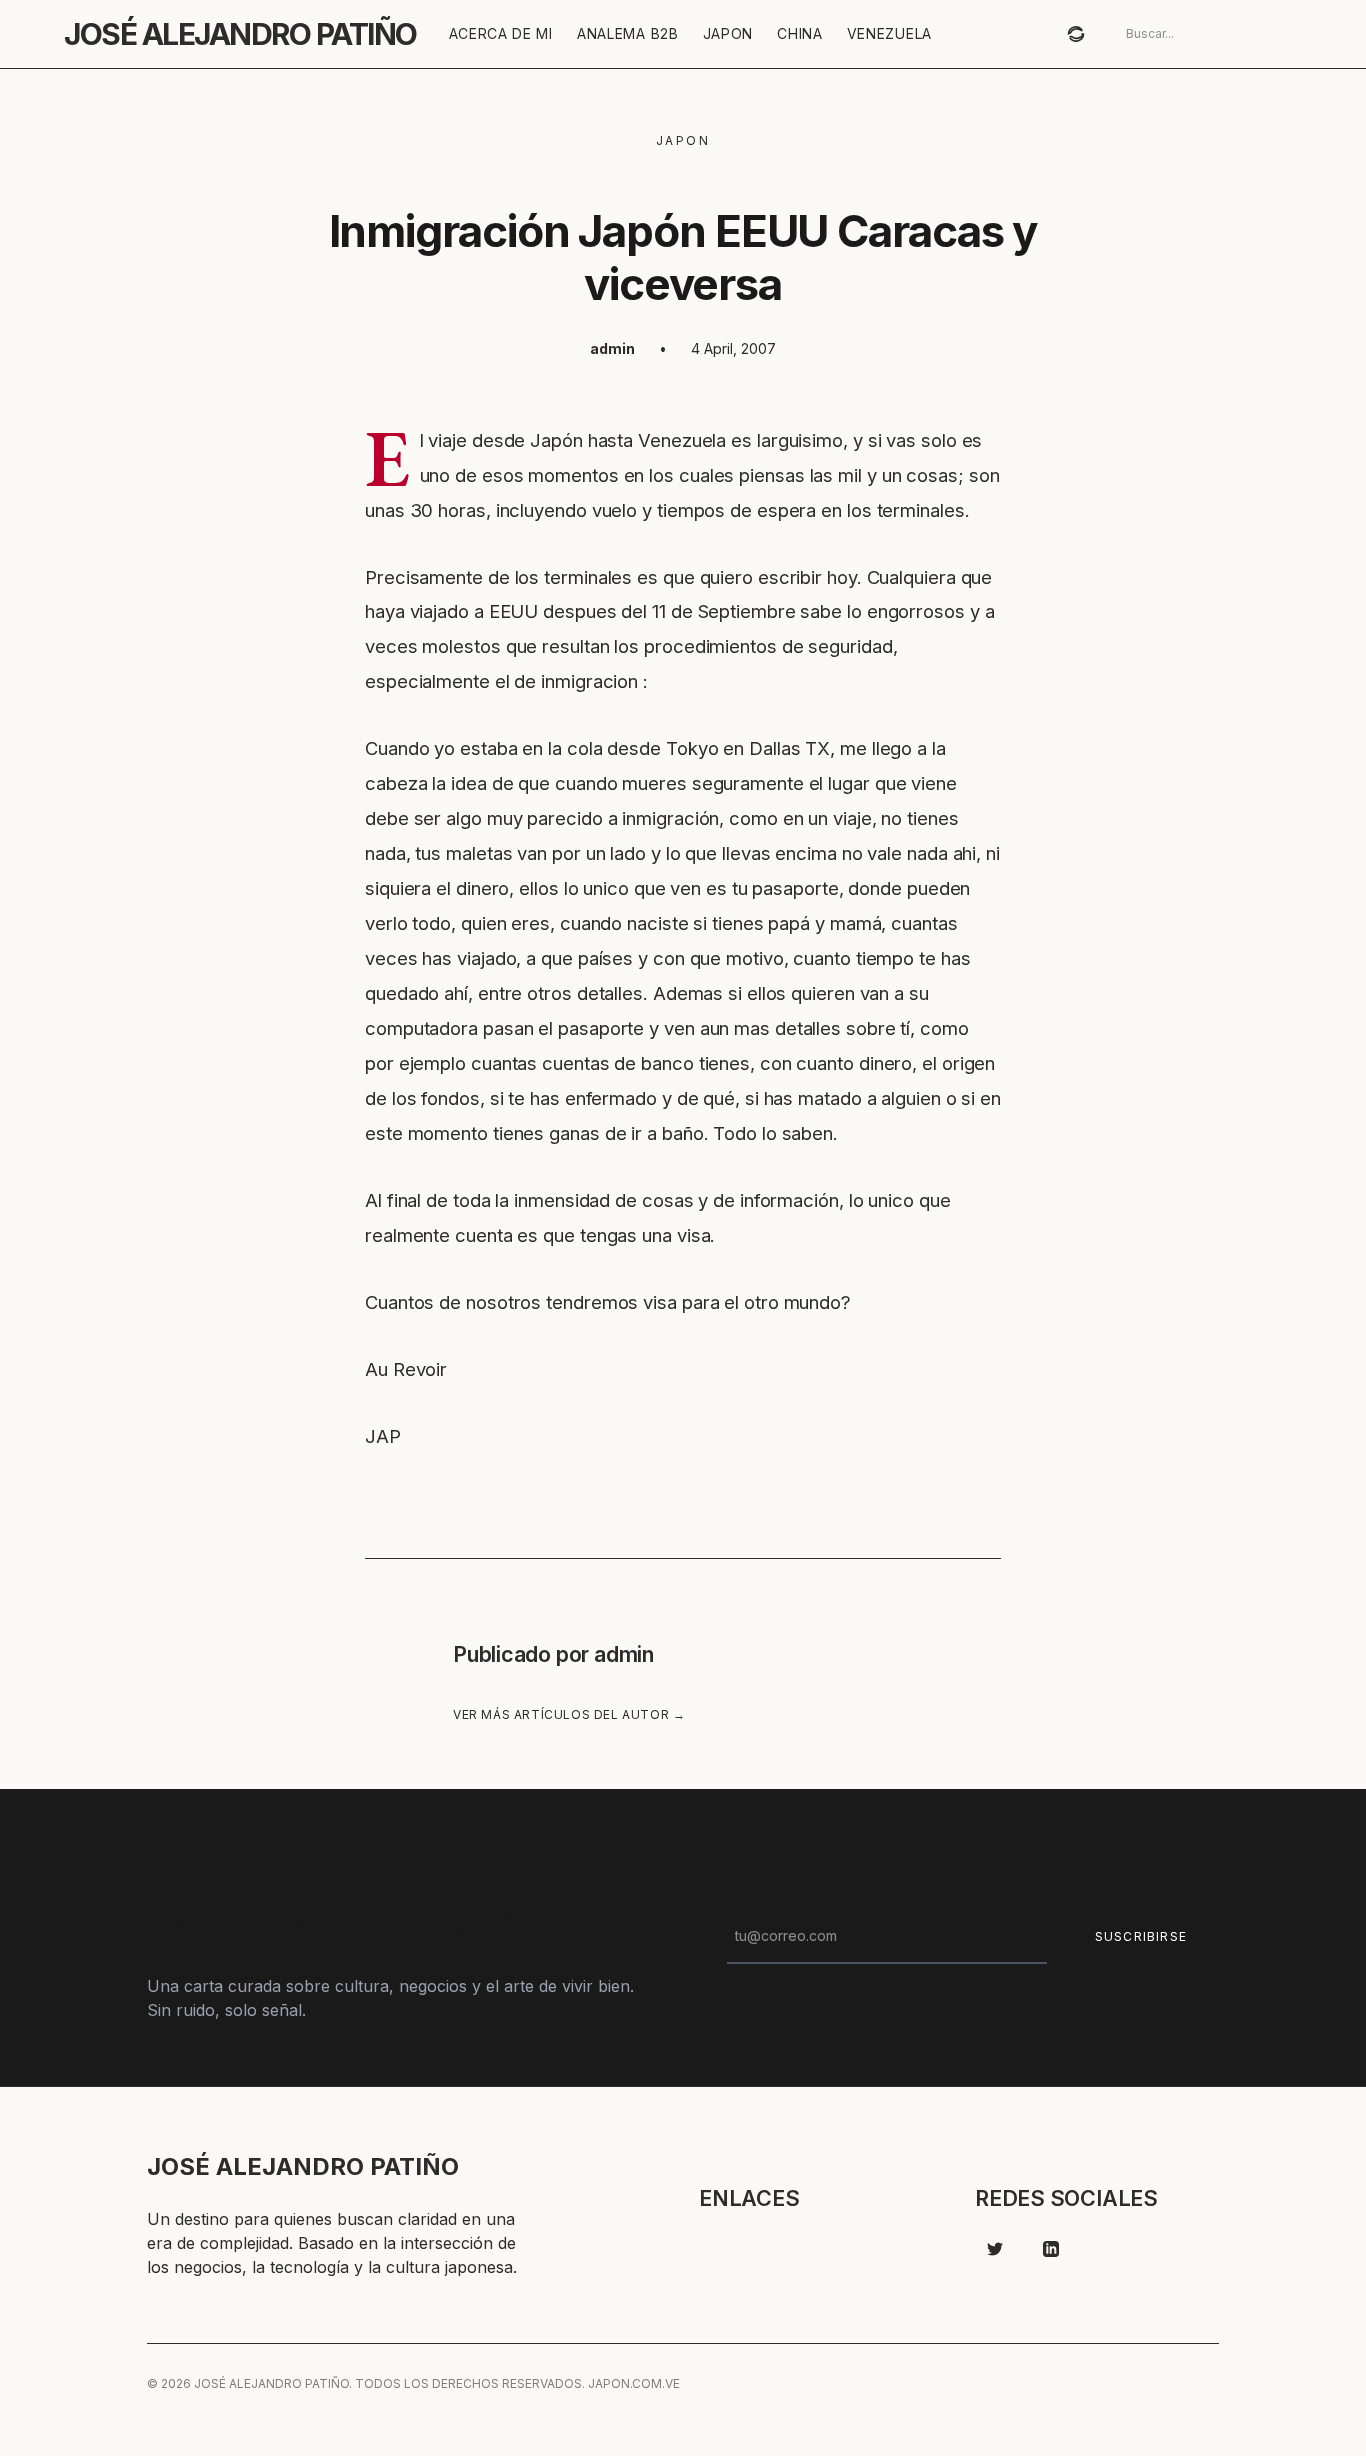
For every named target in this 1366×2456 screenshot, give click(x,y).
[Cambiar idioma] (1076, 34)
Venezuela (889, 33)
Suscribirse (1141, 1936)
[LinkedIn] (1051, 2249)
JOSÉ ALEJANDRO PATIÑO (240, 34)
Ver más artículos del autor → (569, 1714)
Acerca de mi (501, 33)
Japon (728, 33)
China (800, 33)
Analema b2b (628, 33)
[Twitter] (995, 2249)
